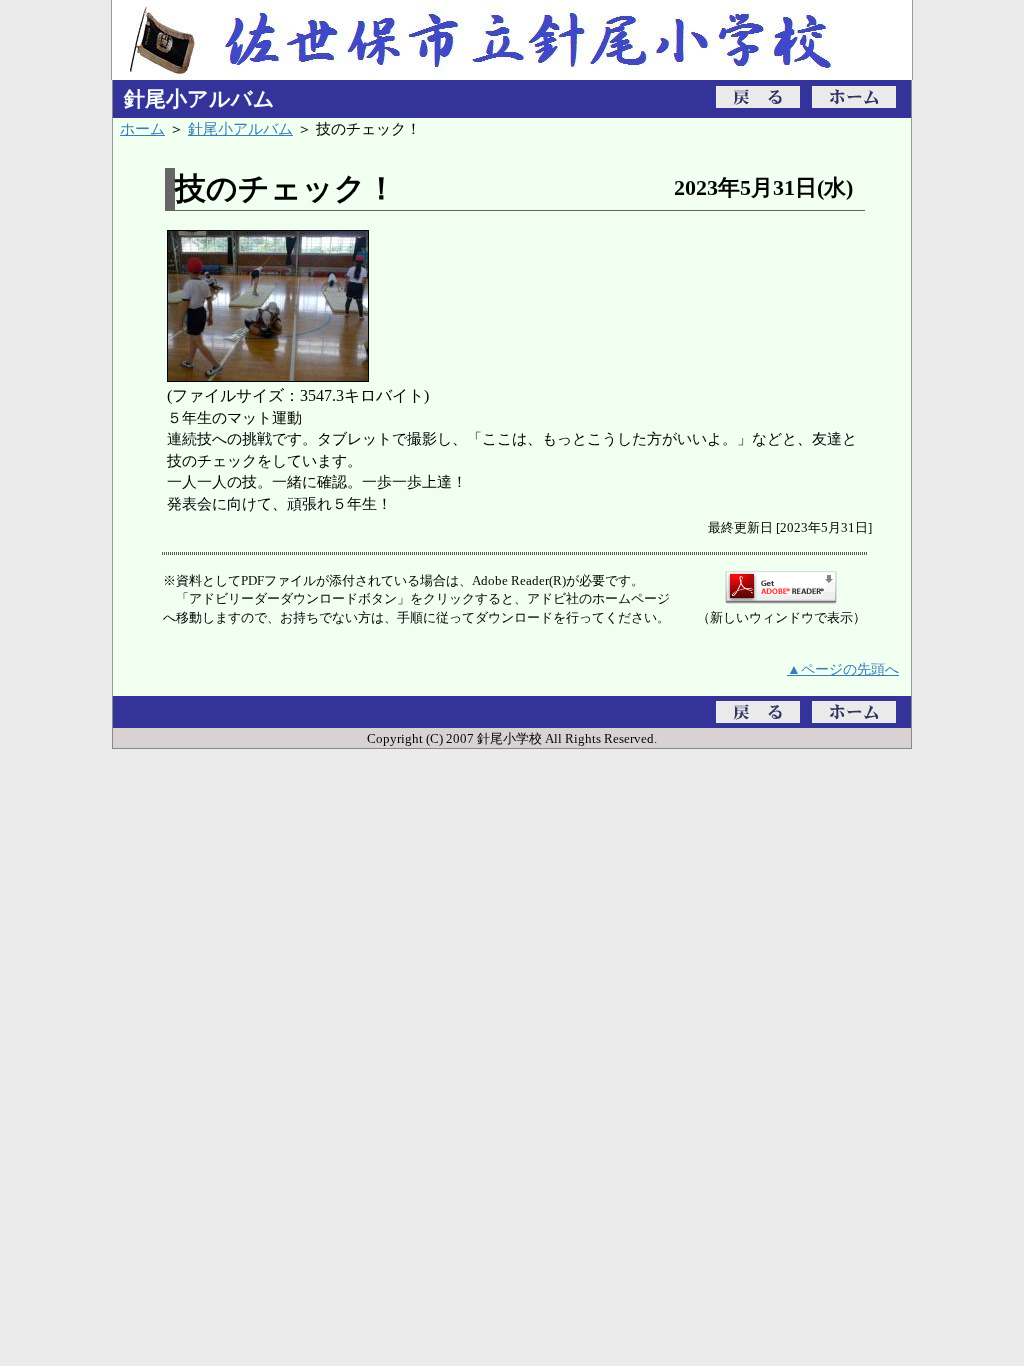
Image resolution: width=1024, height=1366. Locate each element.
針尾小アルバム (240, 128)
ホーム (142, 128)
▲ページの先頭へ (843, 669)
